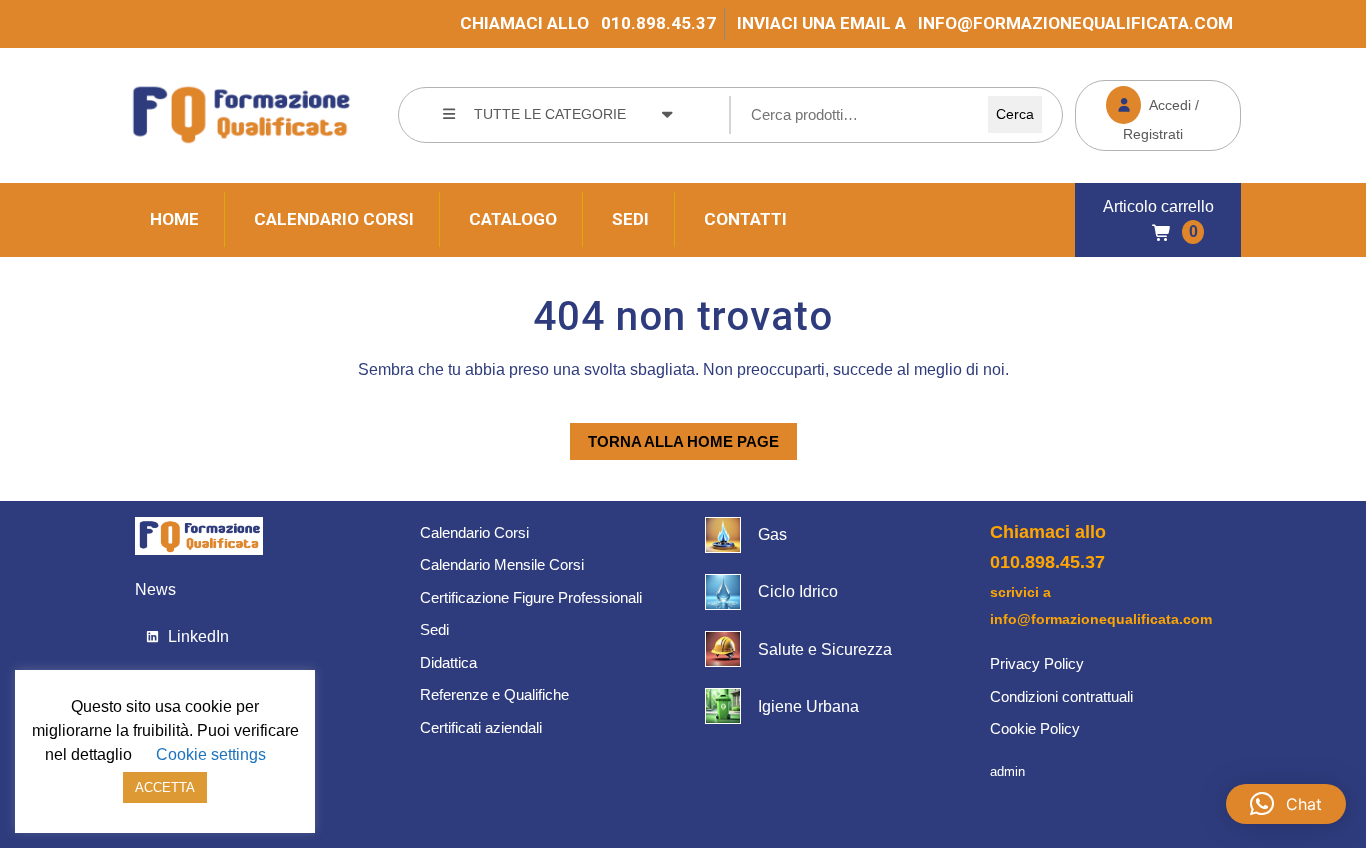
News (155, 589)
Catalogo (513, 219)
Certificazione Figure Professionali (531, 597)
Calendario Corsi (474, 532)
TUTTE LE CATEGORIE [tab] (550, 114)
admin (1007, 772)
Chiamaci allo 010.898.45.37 (588, 23)
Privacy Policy (1037, 663)
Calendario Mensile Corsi (502, 564)
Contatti (745, 219)
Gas (772, 534)
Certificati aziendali (481, 727)
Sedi (630, 219)
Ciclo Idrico (798, 591)
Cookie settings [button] (211, 754)
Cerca (1015, 114)
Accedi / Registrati (1137, 111)
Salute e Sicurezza (825, 649)
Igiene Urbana (808, 706)
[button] (1286, 804)
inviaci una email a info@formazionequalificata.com (985, 23)
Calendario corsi (334, 219)
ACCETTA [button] (165, 787)
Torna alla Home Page (674, 436)
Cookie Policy (1035, 728)
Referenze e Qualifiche (494, 694)
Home (174, 219)
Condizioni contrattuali (1061, 696)
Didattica (448, 662)
